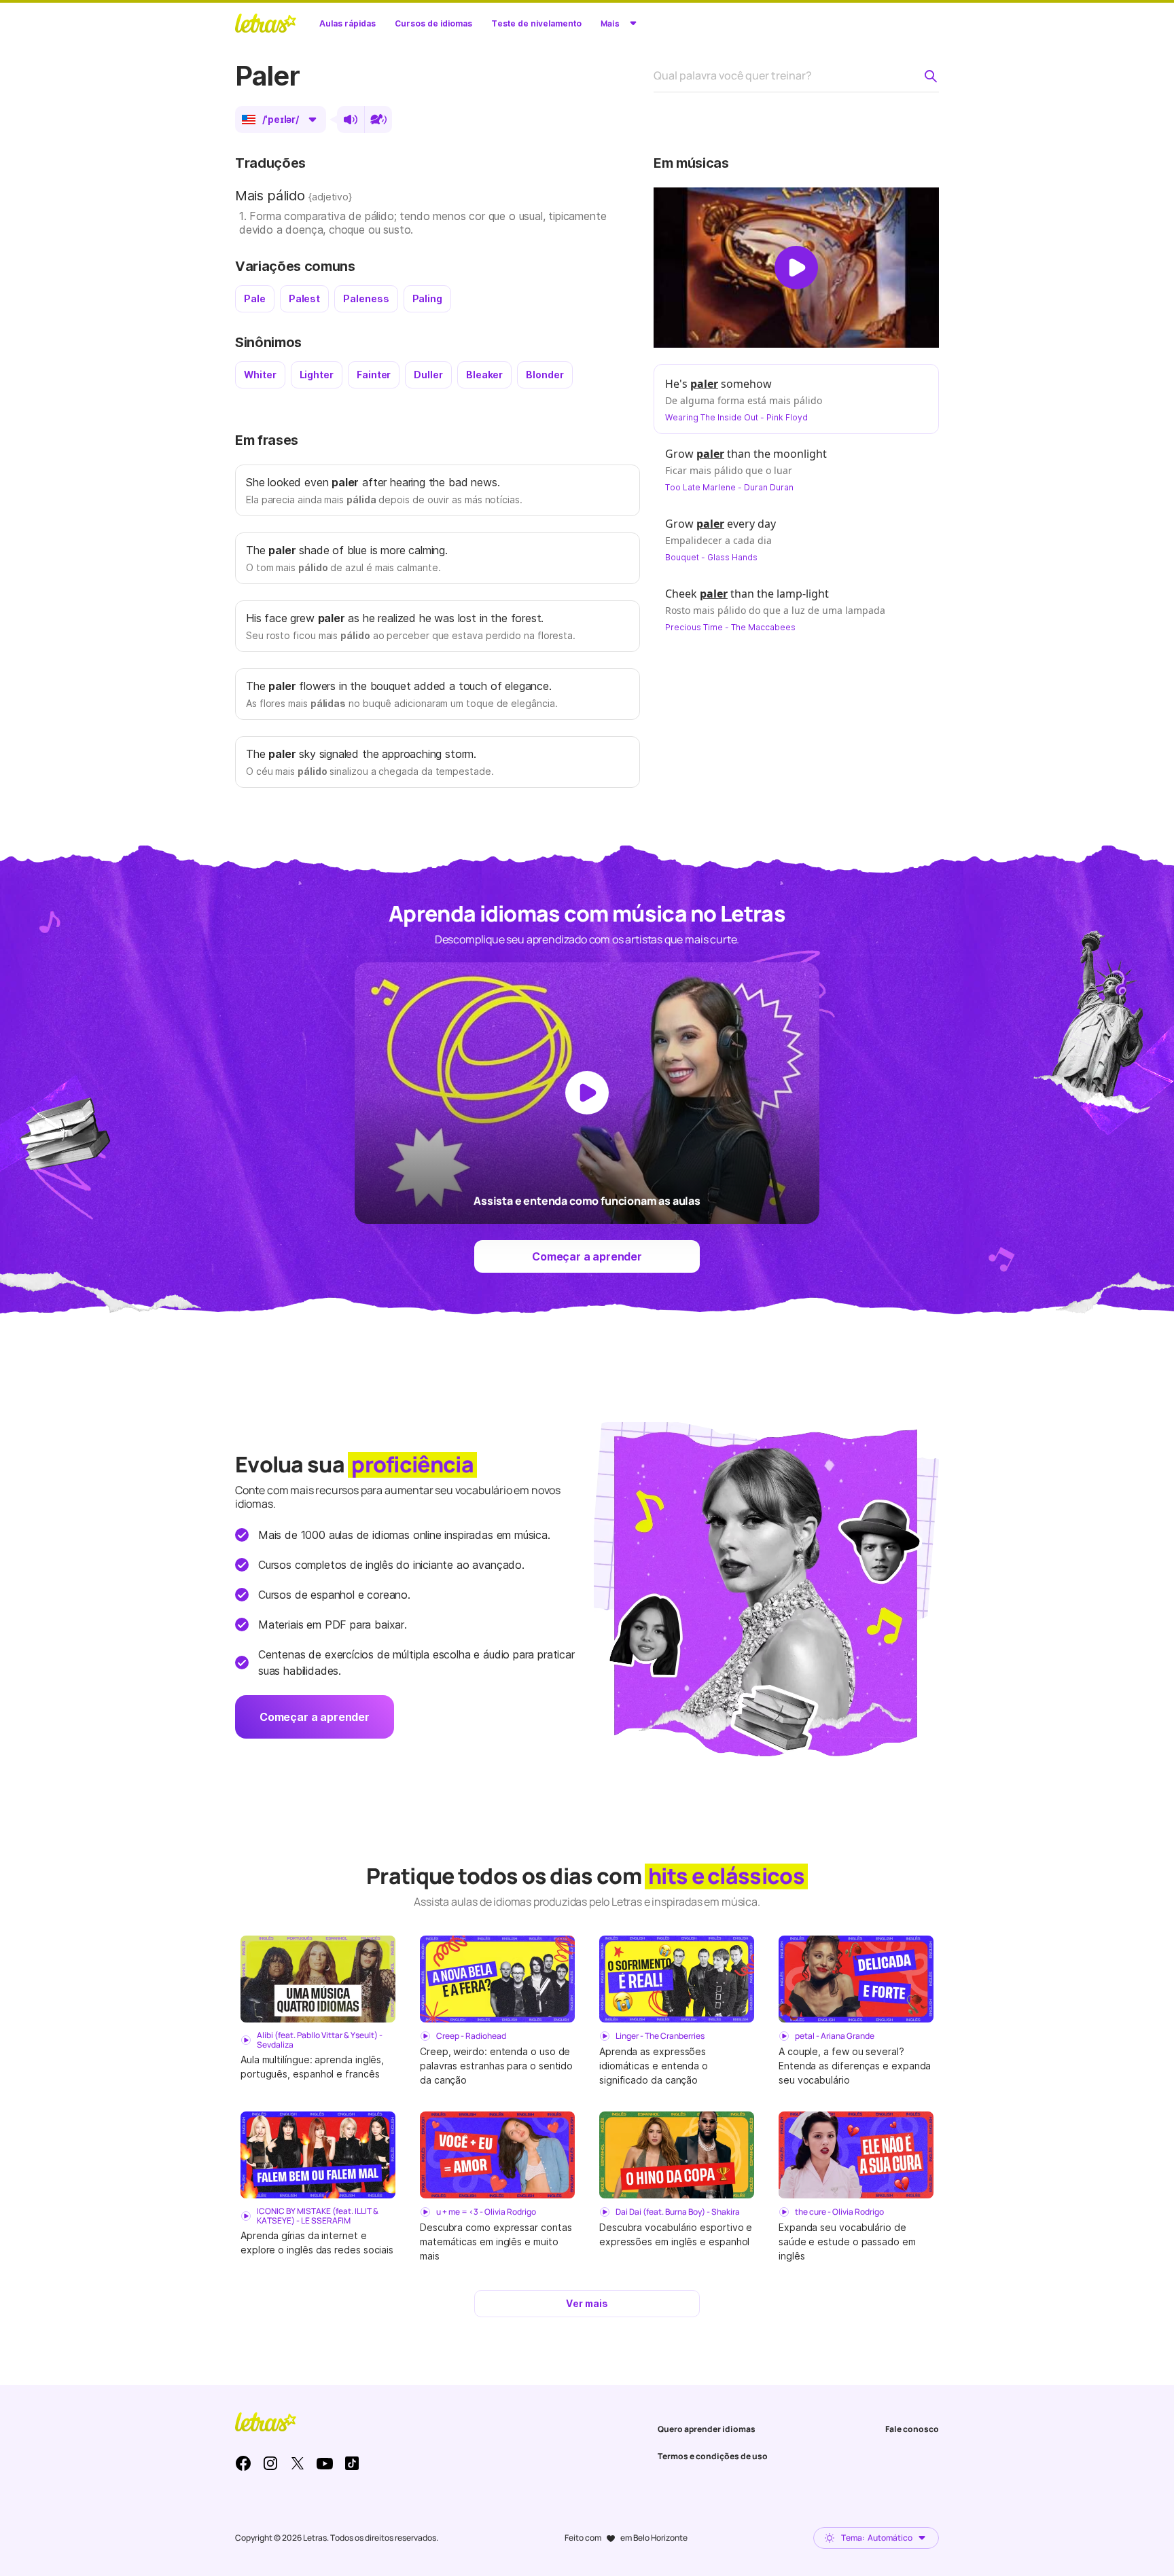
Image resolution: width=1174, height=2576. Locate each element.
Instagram (270, 2463)
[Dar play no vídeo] (796, 268)
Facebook (243, 2463)
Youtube (325, 2463)
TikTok (352, 2463)
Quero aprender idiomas (707, 2429)
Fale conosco (912, 2429)
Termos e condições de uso (713, 2456)
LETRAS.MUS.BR (266, 23)
